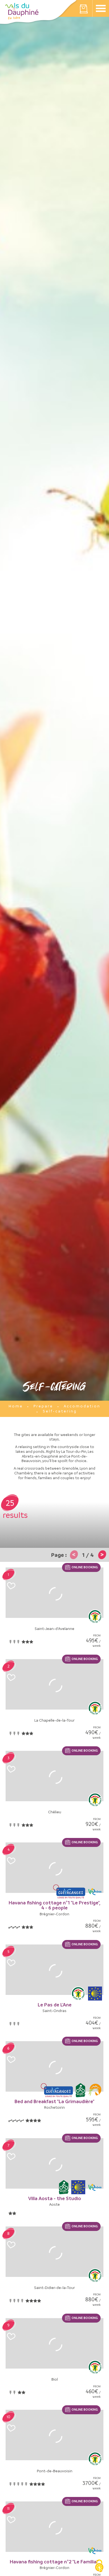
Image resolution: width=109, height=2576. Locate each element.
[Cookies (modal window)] (99, 2566)
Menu (101, 8)
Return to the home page (22, 11)
